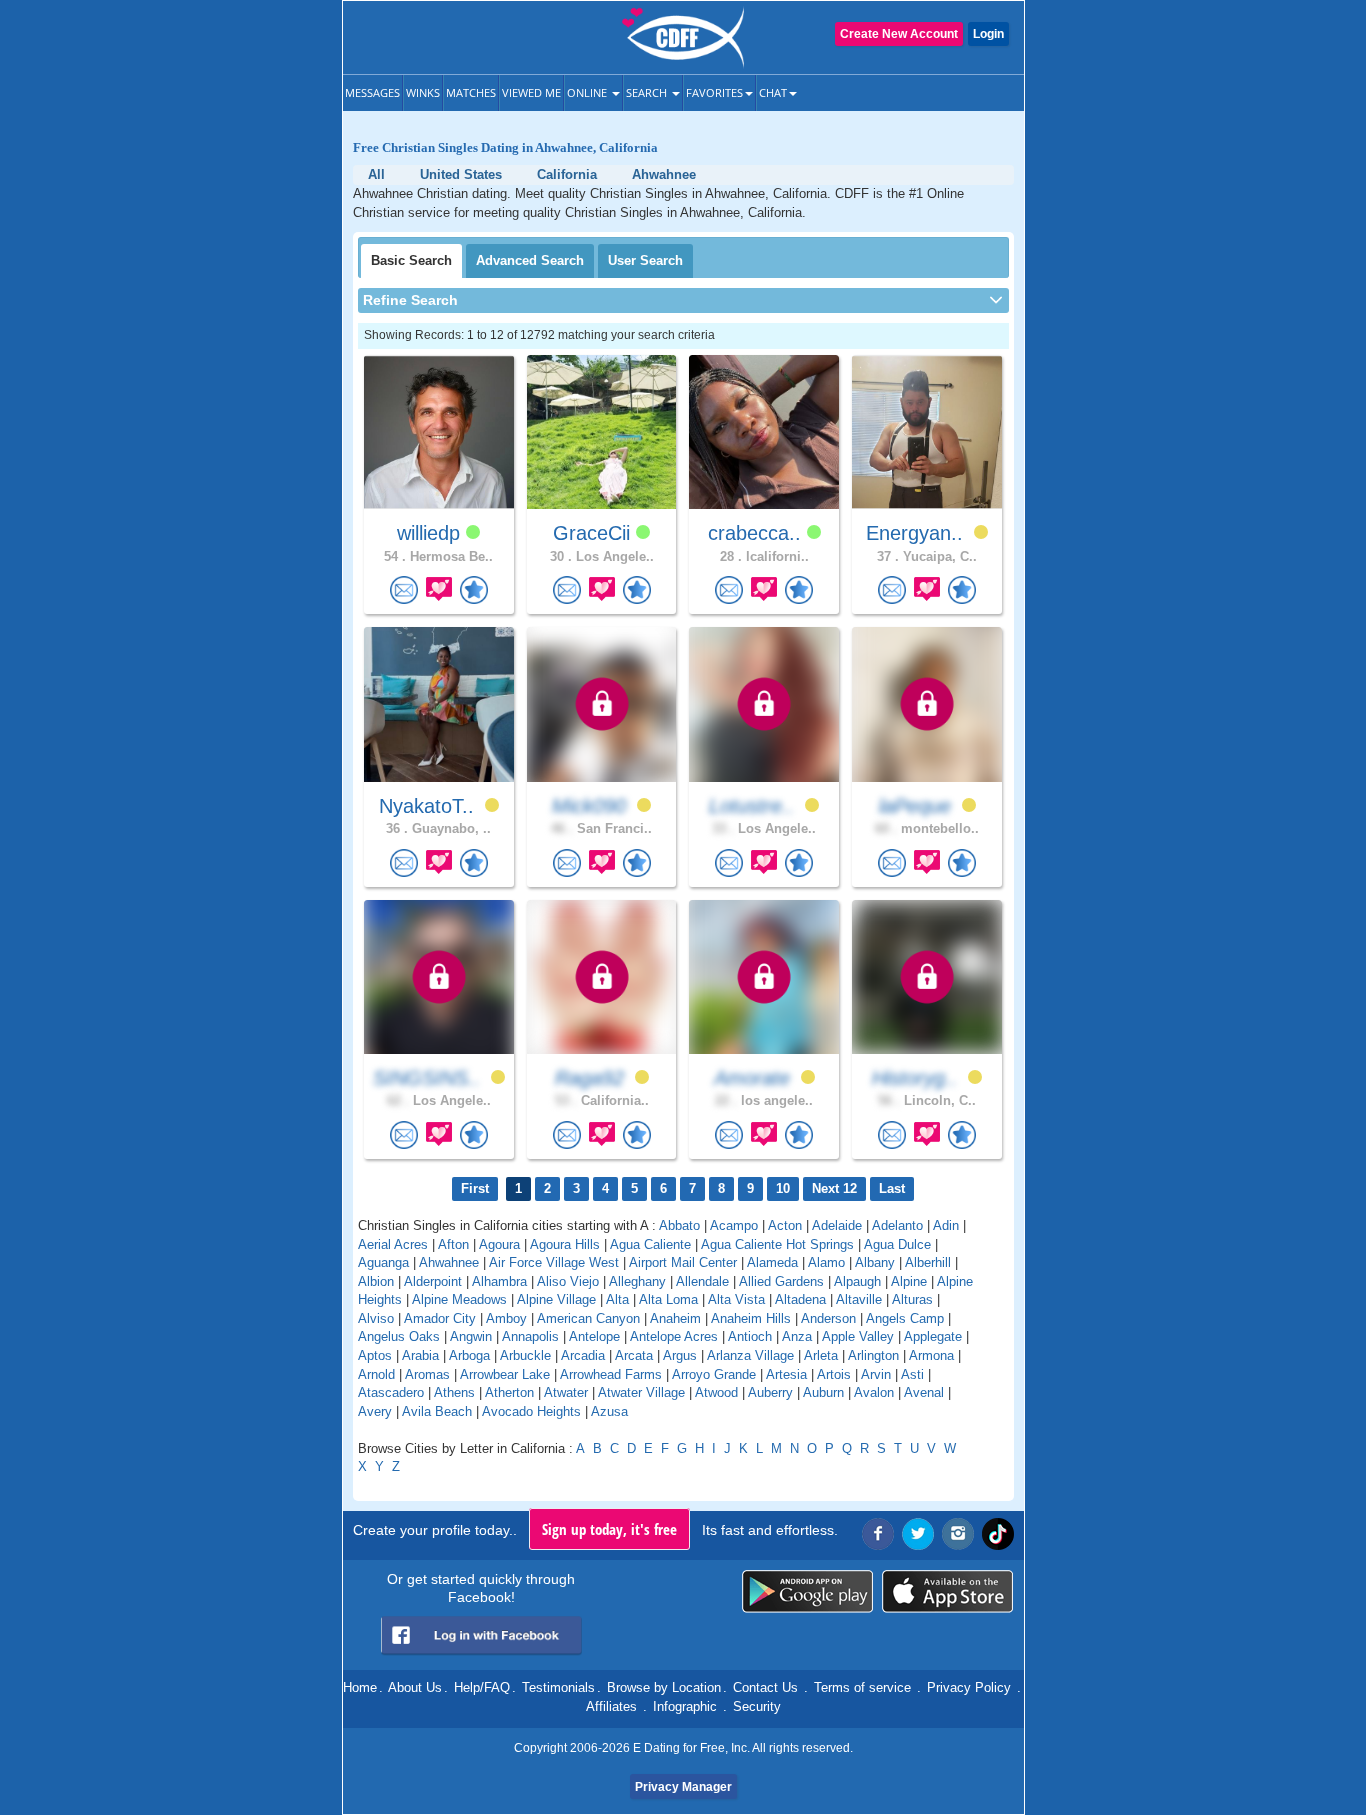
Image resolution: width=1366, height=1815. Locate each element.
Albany (875, 1262)
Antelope (594, 1336)
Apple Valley (858, 1336)
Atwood (716, 1392)
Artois (834, 1374)
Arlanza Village (750, 1355)
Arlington (873, 1355)
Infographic (685, 1706)
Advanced (530, 260)
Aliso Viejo (568, 1281)
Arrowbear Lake (505, 1374)
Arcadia (583, 1355)
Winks (423, 92)
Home (360, 1687)
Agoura (499, 1244)
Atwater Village (641, 1392)
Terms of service (862, 1687)
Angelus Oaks (399, 1336)
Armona (931, 1355)
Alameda (772, 1262)
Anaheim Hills (751, 1318)
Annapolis (530, 1336)
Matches (471, 92)
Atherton (509, 1392)
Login (988, 34)
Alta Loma (668, 1299)
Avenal (924, 1392)
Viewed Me (531, 92)
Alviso (376, 1318)
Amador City (440, 1318)
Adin (946, 1225)
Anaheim (675, 1318)
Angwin (471, 1336)
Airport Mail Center (683, 1262)
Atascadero (391, 1392)
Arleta (821, 1355)
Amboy (506, 1318)
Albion (376, 1281)
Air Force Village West (554, 1262)
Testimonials (558, 1687)
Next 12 (834, 1188)
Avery (375, 1411)
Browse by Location (664, 1687)
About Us (415, 1687)
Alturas (912, 1299)
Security (757, 1706)
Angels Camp (905, 1318)
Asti (912, 1374)
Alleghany (637, 1281)
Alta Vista (736, 1299)
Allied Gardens (781, 1281)
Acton (785, 1225)
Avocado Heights (531, 1411)
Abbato (679, 1225)
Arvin (876, 1374)
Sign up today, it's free (609, 1529)
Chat (773, 92)
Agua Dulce (897, 1244)
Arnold (376, 1374)
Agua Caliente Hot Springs (777, 1244)
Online (588, 92)
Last (892, 1188)
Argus (680, 1355)
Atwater (566, 1392)
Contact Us (765, 1687)
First (475, 1188)
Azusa (609, 1411)
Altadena (800, 1299)
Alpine (909, 1281)
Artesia (786, 1374)
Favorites (714, 92)
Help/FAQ (482, 1687)
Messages (372, 92)
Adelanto (897, 1225)
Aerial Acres (393, 1244)
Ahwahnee (449, 1262)
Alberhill (928, 1262)
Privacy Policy (969, 1687)
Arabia (420, 1355)
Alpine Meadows (459, 1299)
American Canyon (588, 1318)
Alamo (826, 1262)
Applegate (933, 1336)
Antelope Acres (674, 1336)
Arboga (469, 1355)
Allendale (702, 1281)
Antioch (750, 1336)
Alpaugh (857, 1281)
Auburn (823, 1392)
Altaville (859, 1299)
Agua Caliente (650, 1244)
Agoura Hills (565, 1244)
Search (648, 92)
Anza (797, 1336)
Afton (453, 1244)
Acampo (734, 1225)
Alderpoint (433, 1281)
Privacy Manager (683, 1787)
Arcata (634, 1355)
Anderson (828, 1318)
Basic (411, 260)
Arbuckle (525, 1355)
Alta (617, 1299)
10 (783, 1188)
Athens (454, 1392)
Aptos (375, 1355)
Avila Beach (437, 1411)
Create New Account (899, 34)
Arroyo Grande (714, 1374)
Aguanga (383, 1262)
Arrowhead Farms (611, 1374)
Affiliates (611, 1706)
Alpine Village (556, 1299)
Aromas (427, 1374)
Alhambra (499, 1281)
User (645, 260)
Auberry (770, 1392)
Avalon (874, 1392)
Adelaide (837, 1225)
